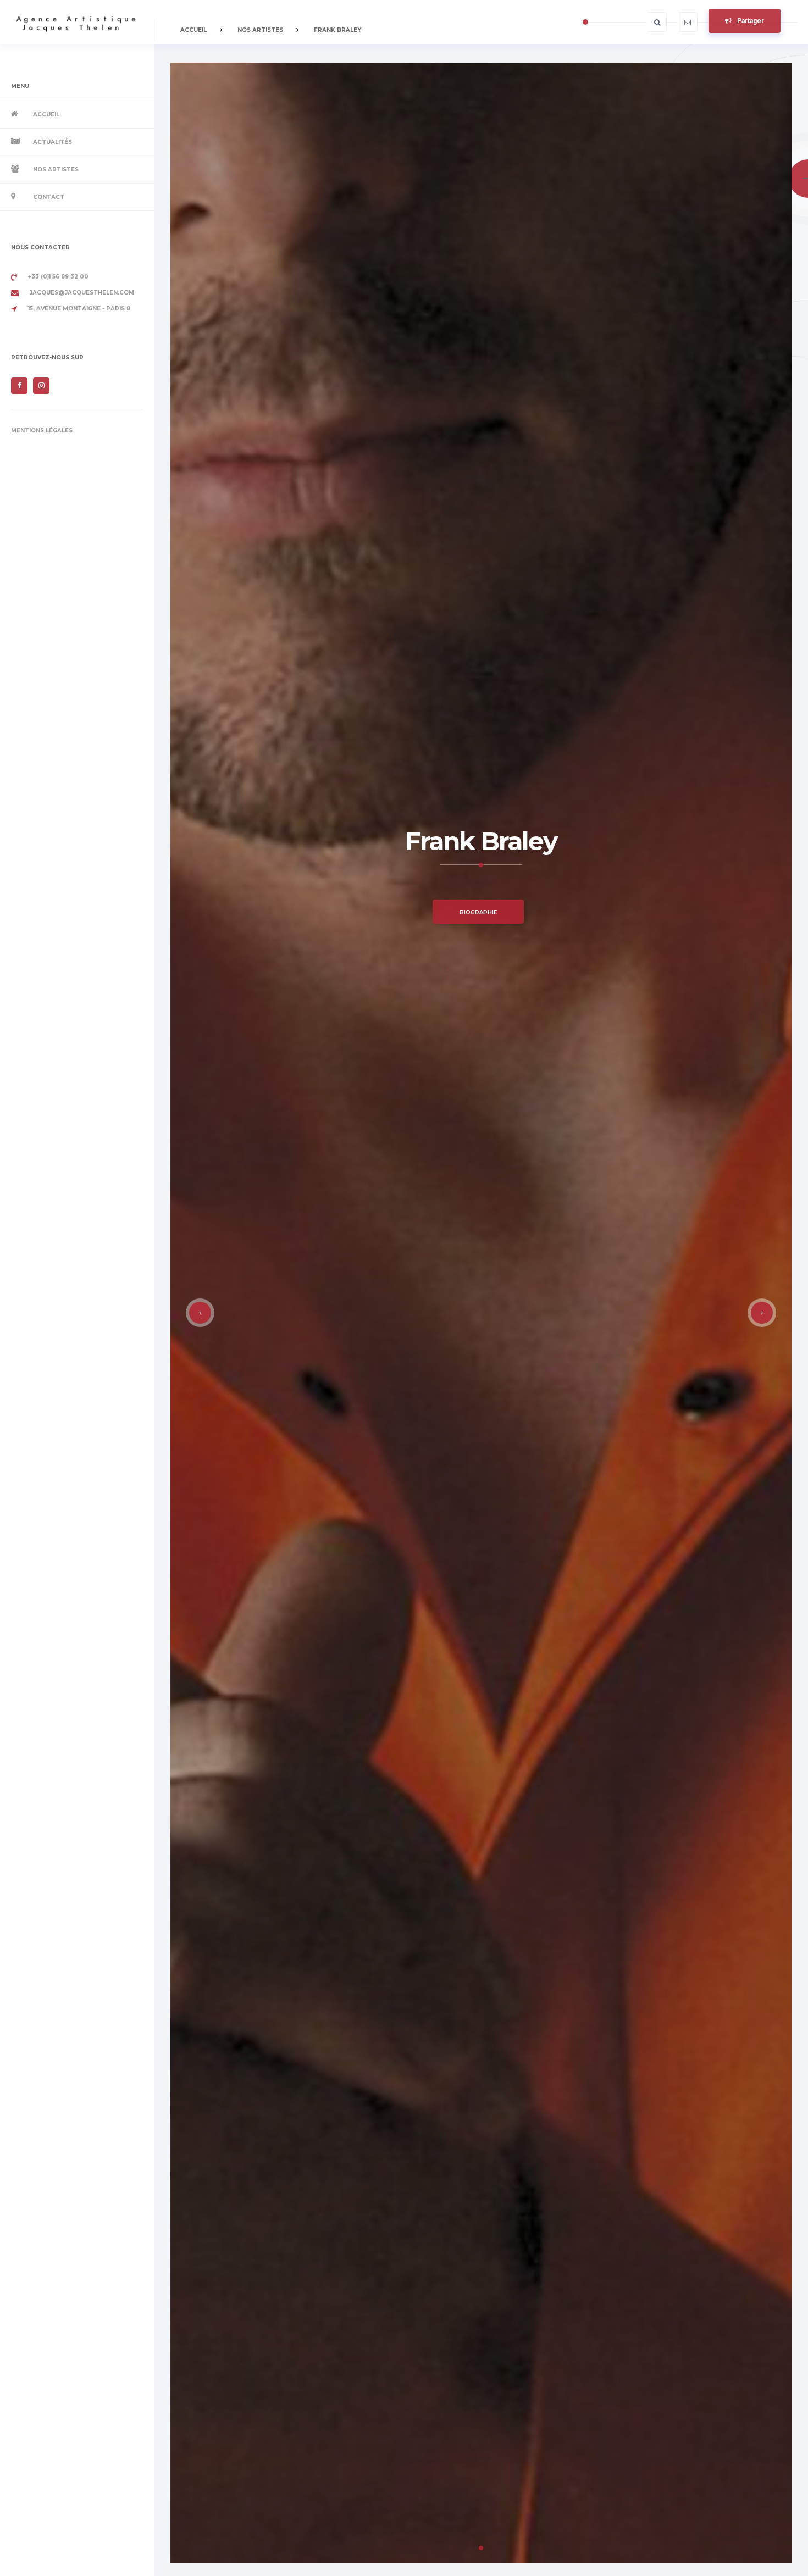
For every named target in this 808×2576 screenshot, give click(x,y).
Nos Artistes (56, 170)
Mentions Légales (42, 431)
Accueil (46, 115)
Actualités (52, 142)
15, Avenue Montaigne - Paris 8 (79, 309)
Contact (49, 197)
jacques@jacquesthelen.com (82, 293)
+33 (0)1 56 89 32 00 (58, 277)
